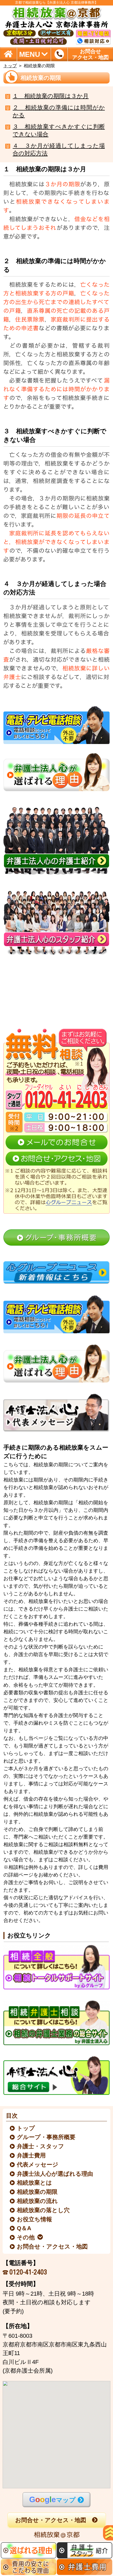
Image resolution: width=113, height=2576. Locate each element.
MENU (30, 54)
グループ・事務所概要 (46, 2137)
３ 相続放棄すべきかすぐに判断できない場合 (59, 131)
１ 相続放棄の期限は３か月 (51, 96)
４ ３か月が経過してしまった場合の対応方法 (59, 150)
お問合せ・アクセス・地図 (53, 2247)
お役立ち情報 (35, 2219)
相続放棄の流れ (38, 2201)
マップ (52, 2499)
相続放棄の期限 (37, 2192)
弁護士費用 (32, 2156)
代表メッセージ (38, 2165)
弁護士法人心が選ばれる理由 (55, 2174)
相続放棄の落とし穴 (43, 2210)
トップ (10, 66)
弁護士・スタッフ (41, 2146)
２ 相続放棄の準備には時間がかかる (59, 111)
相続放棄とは (35, 2183)
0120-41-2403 (28, 2272)
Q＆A (24, 2228)
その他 (26, 2238)
